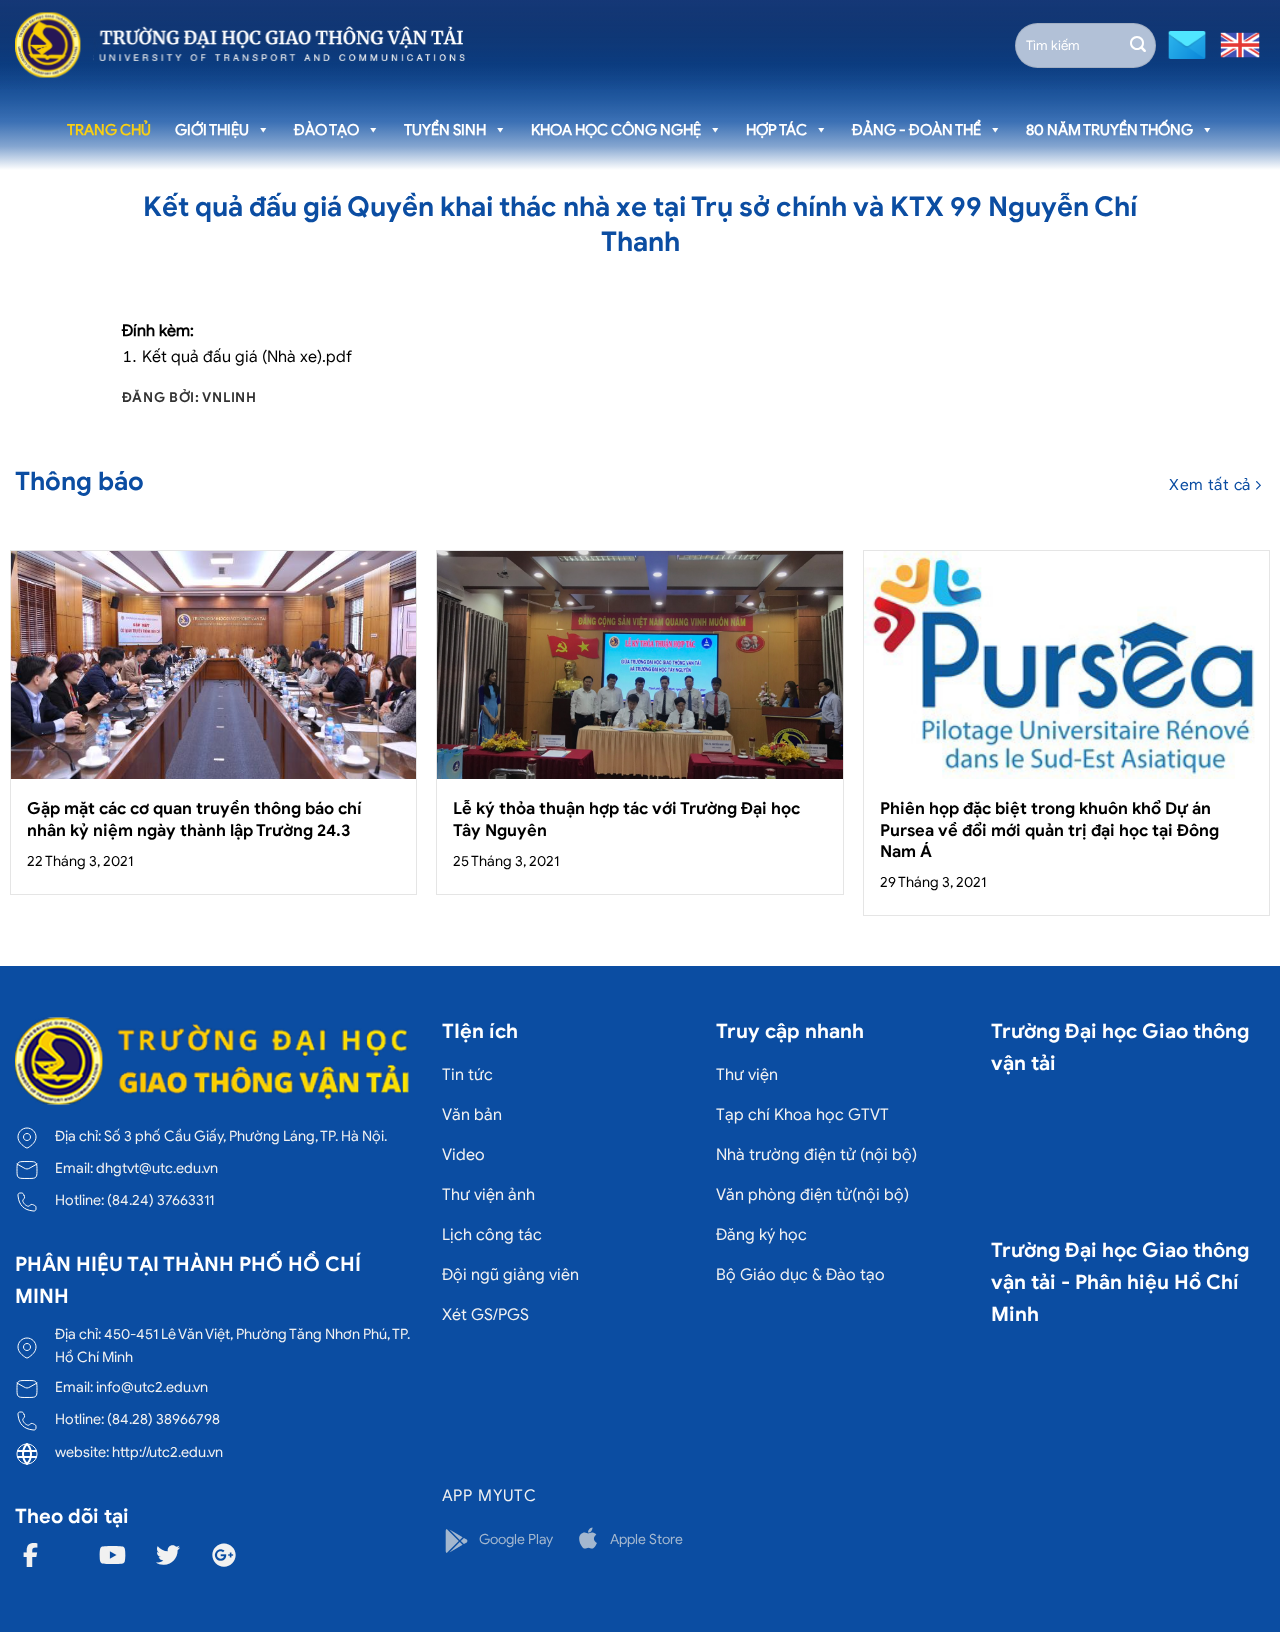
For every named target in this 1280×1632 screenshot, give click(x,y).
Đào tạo (326, 130)
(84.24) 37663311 (160, 1200)
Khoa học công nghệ (616, 130)
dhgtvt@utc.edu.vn (157, 1168)
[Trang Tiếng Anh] (1236, 43)
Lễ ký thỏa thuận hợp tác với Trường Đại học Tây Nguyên (626, 819)
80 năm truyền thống (1109, 130)
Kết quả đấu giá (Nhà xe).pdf (247, 357)
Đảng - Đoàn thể (916, 130)
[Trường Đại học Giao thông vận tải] (240, 45)
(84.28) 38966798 (163, 1419)
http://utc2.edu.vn (167, 1452)
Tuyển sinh (445, 130)
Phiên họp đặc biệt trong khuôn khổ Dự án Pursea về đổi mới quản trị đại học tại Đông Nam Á (1049, 830)
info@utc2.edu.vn (152, 1387)
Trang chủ (109, 130)
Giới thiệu (212, 130)
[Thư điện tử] (1184, 43)
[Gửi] (1138, 45)
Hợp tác (776, 130)
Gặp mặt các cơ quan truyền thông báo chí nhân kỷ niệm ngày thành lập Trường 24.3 (194, 819)
